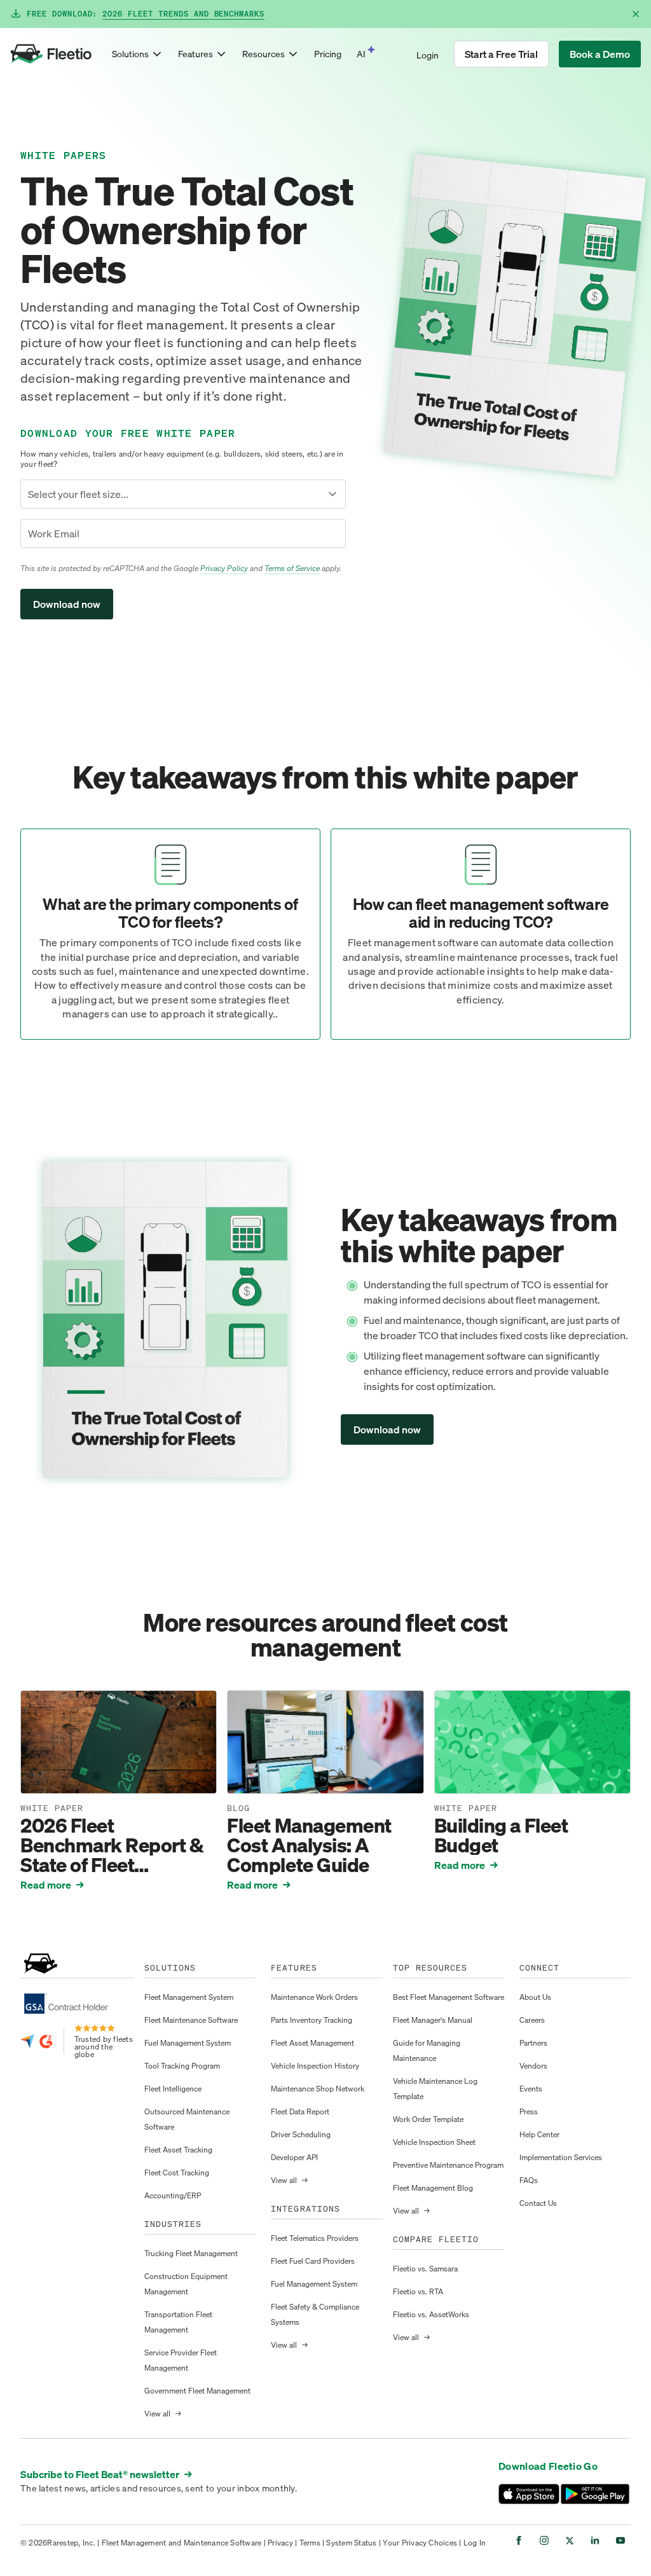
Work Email (54, 534)
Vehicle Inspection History (315, 2066)
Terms (310, 2543)
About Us (535, 1997)
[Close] (636, 14)
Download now (387, 1429)
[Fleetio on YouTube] (620, 2540)
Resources (264, 54)
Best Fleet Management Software (449, 1997)
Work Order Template (428, 2119)
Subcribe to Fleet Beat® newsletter (106, 2474)
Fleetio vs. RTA (418, 2291)
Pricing (328, 54)
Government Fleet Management (197, 2391)
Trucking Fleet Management (191, 2253)
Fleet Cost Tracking (177, 2173)
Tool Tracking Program (182, 2066)
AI (361, 54)
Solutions (130, 54)
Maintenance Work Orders (314, 1997)
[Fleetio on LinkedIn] (595, 2540)
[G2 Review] (46, 2041)
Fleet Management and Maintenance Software (182, 2543)
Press (529, 2111)
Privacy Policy (224, 568)
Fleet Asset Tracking (178, 2150)
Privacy (280, 2543)
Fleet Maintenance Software (191, 2020)
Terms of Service (292, 568)
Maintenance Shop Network (318, 2089)
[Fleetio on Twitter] (570, 2540)
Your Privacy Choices (420, 2543)
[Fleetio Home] (51, 54)
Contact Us (538, 2203)
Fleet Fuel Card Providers (313, 2261)
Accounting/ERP (173, 2195)
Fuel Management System (188, 2043)
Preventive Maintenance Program (448, 2165)
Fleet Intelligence (173, 2089)
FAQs (529, 2180)
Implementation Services (561, 2157)
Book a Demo (600, 54)
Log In (475, 2543)
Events (531, 2089)
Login (428, 55)
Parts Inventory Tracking (312, 2020)
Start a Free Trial (501, 54)
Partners (533, 2043)
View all (163, 2414)
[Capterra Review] (27, 2041)
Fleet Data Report (300, 2111)
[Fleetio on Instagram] (544, 2540)
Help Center (539, 2134)
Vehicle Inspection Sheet (434, 2142)
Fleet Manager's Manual (433, 2020)
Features (195, 54)
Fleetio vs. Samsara (425, 2269)
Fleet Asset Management (312, 2043)
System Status (351, 2543)
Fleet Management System (189, 1997)
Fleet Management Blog (433, 2188)
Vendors (533, 2066)
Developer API (294, 2157)
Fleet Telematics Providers (315, 2238)
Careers (532, 2020)
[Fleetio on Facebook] (519, 2540)
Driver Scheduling (301, 2134)
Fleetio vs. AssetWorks (431, 2314)
